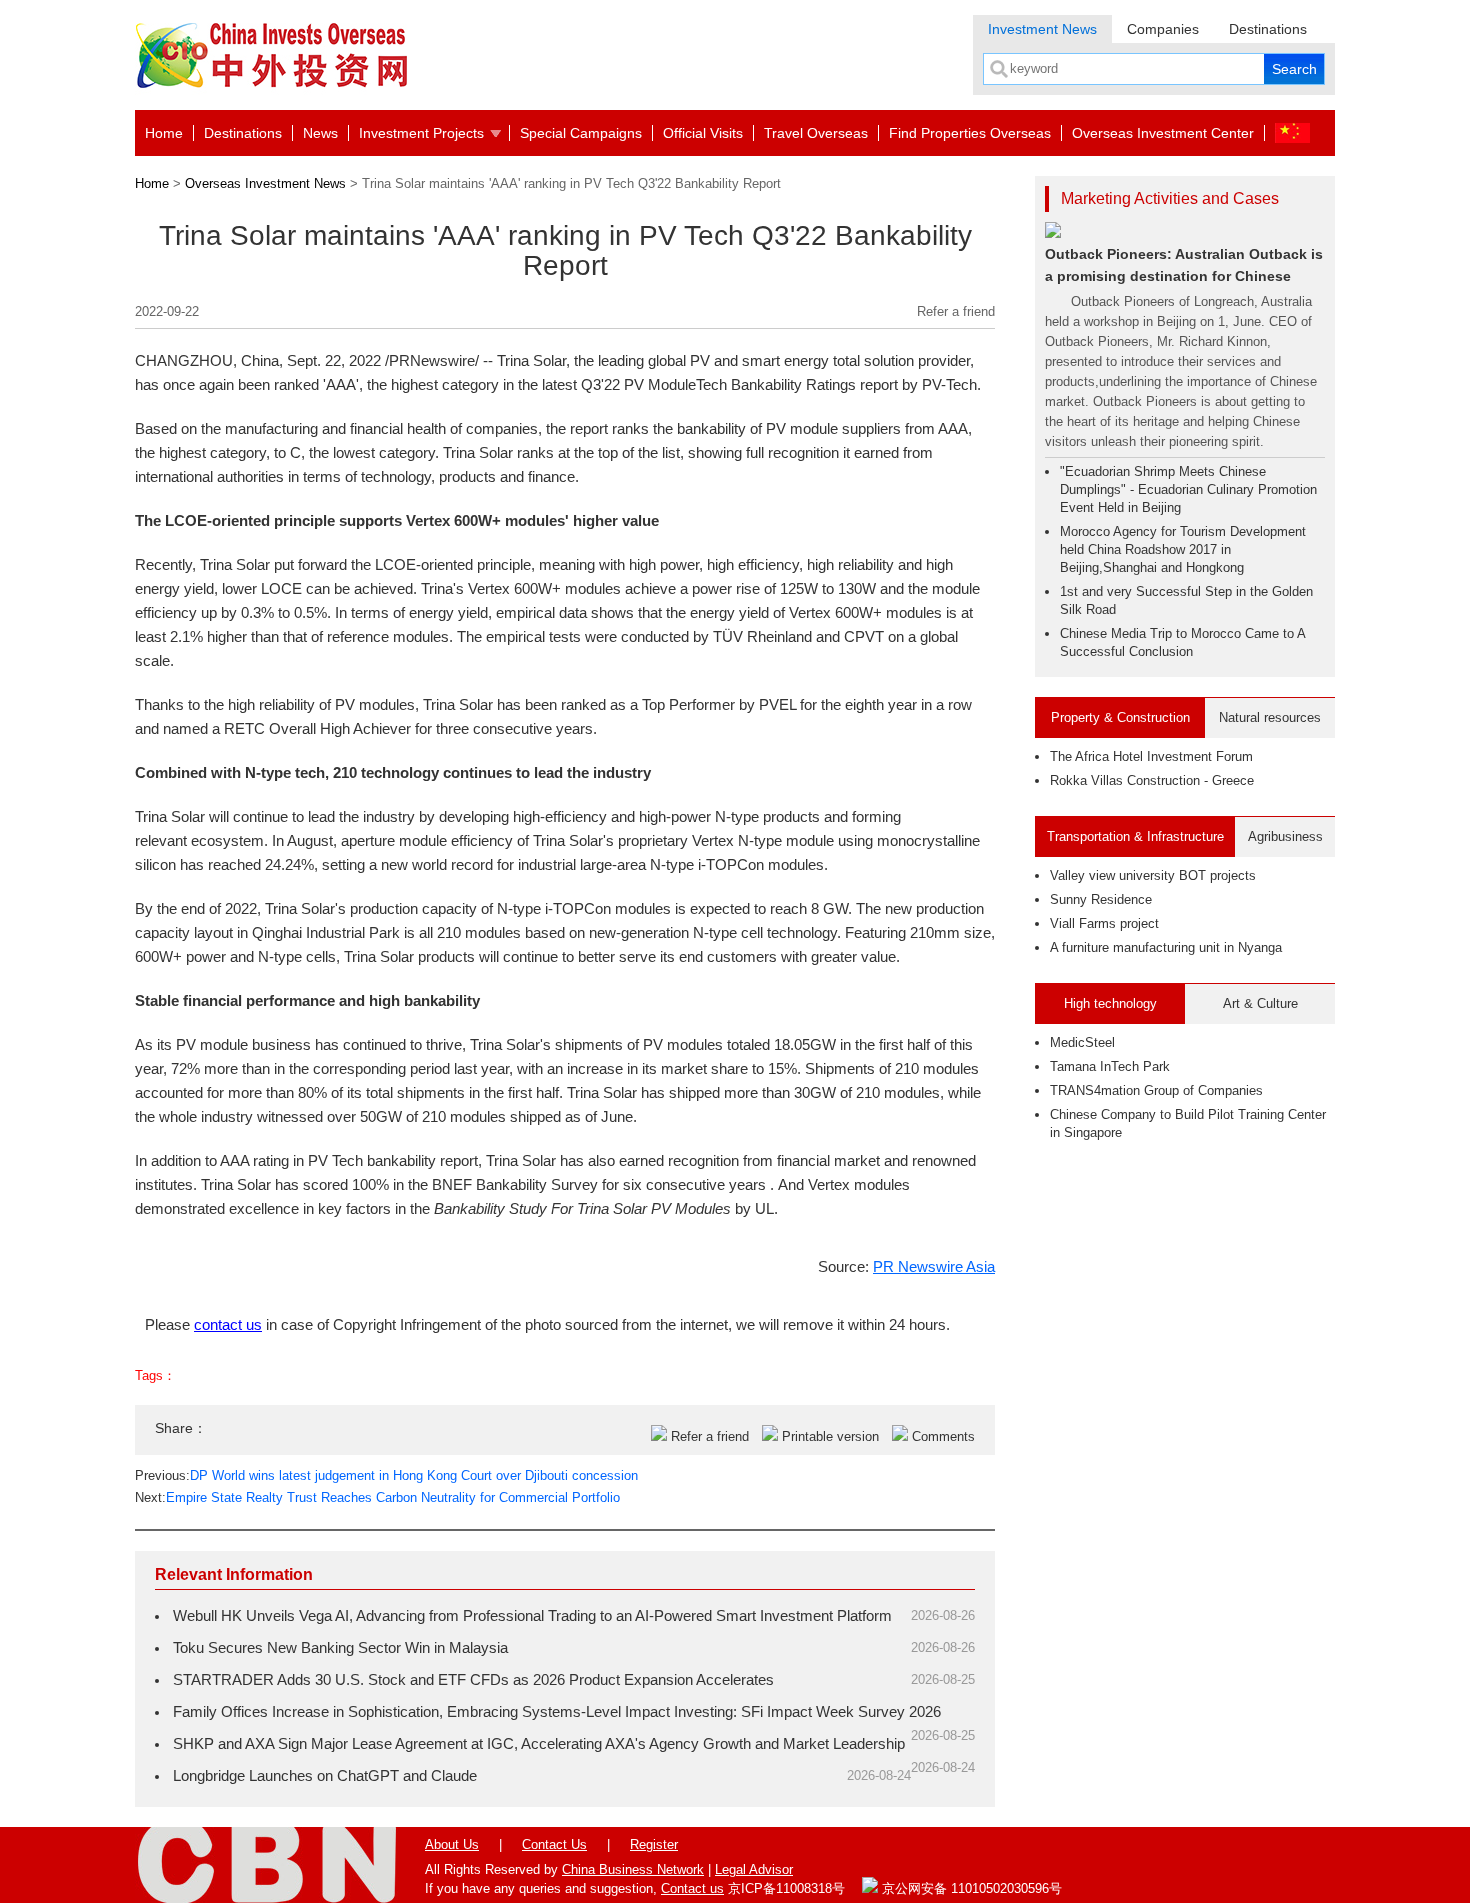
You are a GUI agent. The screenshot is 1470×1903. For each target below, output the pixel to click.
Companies (1163, 29)
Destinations (1268, 29)
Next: (377, 1497)
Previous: (386, 1475)
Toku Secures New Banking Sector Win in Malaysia (340, 1647)
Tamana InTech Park (1110, 1066)
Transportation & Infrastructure (1135, 836)
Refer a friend (956, 311)
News (320, 133)
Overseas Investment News (265, 183)
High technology (1110, 1003)
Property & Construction (1120, 717)
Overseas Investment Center (1163, 133)
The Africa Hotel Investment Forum (1151, 756)
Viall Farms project (1104, 923)
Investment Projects (421, 133)
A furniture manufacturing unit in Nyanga (1166, 947)
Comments (943, 1436)
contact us (228, 1324)
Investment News (1042, 29)
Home (164, 133)
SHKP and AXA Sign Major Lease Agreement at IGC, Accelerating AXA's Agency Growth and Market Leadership (539, 1743)
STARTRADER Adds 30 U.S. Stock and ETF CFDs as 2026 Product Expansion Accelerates (473, 1679)
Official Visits (703, 133)
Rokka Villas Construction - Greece (1152, 780)
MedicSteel (1082, 1042)
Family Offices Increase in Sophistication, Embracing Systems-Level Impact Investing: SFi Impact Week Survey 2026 (557, 1711)
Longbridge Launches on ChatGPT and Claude (325, 1775)
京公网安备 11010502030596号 (970, 1888)
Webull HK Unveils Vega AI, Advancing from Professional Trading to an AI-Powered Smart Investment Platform (532, 1615)
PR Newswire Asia (934, 1266)
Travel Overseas (816, 133)
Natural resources (1270, 717)
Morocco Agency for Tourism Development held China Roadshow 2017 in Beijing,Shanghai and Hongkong (1183, 549)
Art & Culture (1260, 1003)
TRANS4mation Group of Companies (1156, 1090)
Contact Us (554, 1844)
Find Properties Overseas (970, 133)
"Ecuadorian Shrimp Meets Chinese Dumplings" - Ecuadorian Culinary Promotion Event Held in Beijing (1188, 489)
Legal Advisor (754, 1869)
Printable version (830, 1436)
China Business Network (633, 1869)
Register (654, 1844)
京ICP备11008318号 (786, 1888)
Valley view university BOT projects (1153, 875)
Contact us (692, 1888)
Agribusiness (1285, 836)
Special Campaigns (581, 133)
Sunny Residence (1101, 899)
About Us (452, 1844)
